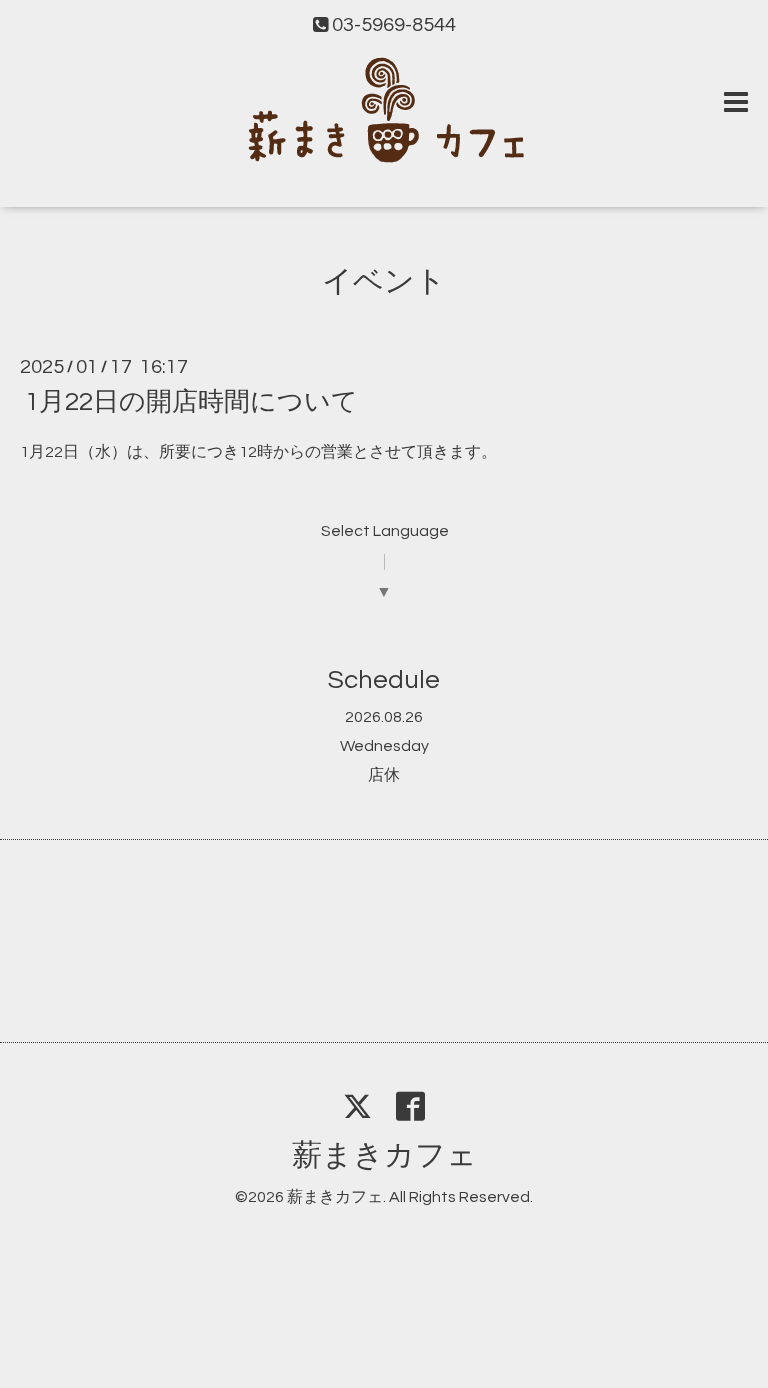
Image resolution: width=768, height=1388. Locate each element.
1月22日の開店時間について (191, 402)
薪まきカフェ (384, 1155)
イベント (384, 281)
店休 (384, 775)
